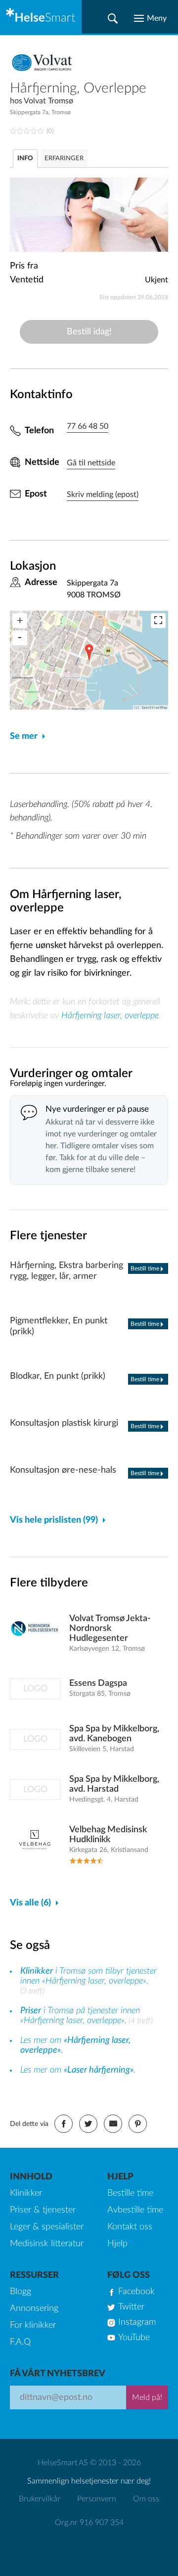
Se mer (24, 736)
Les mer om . (78, 2070)
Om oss (146, 2499)
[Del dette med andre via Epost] (113, 2124)
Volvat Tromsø (48, 101)
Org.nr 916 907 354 (89, 2523)
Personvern (97, 2499)
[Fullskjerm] (158, 621)
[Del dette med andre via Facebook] (64, 2124)
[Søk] (113, 18)
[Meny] (150, 18)
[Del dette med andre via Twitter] (88, 2124)
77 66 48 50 (88, 426)
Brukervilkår (40, 2499)
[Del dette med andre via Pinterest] (138, 2124)
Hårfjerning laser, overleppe (110, 1016)
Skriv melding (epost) (103, 495)
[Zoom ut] (20, 638)
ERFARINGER (64, 158)
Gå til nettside (91, 463)
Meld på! (147, 2397)
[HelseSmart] (41, 17)
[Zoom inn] (20, 621)
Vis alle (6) (30, 1903)
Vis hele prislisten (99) (54, 1520)
